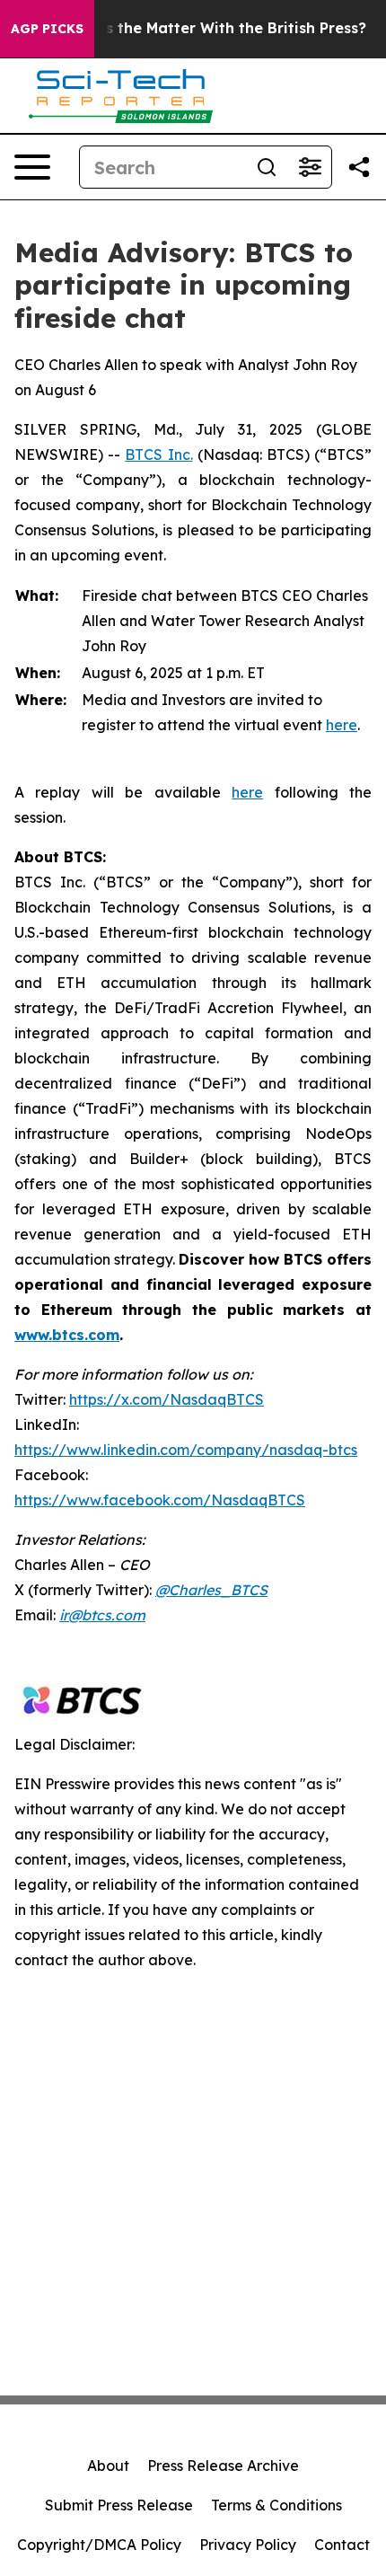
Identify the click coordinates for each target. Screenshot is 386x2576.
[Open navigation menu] (32, 167)
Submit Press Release (119, 2505)
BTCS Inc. (158, 454)
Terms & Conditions (276, 2505)
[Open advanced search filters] (310, 167)
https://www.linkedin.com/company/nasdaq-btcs (186, 1450)
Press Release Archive (223, 2466)
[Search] (267, 167)
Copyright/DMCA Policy (99, 2545)
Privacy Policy (248, 2545)
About (108, 2466)
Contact (342, 2545)
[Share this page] (359, 167)
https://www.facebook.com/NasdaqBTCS (160, 1500)
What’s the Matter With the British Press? (214, 28)
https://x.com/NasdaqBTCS (167, 1399)
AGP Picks (47, 29)
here (342, 725)
